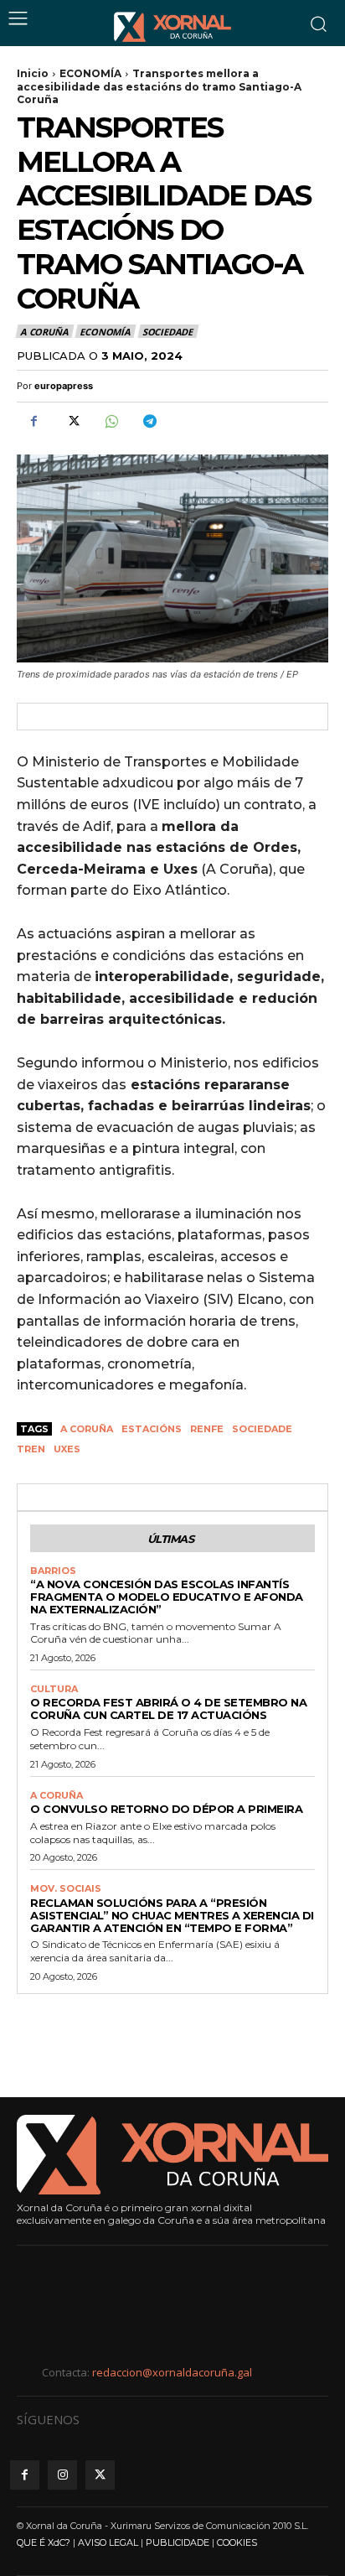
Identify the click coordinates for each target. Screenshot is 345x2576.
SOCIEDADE (167, 332)
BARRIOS (53, 1571)
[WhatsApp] (111, 422)
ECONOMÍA (90, 73)
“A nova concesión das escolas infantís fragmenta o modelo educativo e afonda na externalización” (167, 1597)
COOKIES (237, 2542)
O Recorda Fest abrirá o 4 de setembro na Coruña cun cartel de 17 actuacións (168, 1709)
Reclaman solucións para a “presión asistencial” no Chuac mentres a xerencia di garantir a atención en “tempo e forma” (172, 1915)
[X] (72, 422)
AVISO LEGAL (108, 2542)
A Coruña (87, 1429)
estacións (152, 1429)
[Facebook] (33, 422)
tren (31, 1449)
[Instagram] (62, 2475)
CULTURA (54, 1689)
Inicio (33, 73)
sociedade (262, 1429)
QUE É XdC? (44, 2542)
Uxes (67, 1449)
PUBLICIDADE (178, 2542)
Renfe (207, 1429)
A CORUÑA (44, 332)
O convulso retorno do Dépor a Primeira (166, 1809)
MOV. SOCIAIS (66, 1889)
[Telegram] (149, 422)
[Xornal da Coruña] (172, 27)
